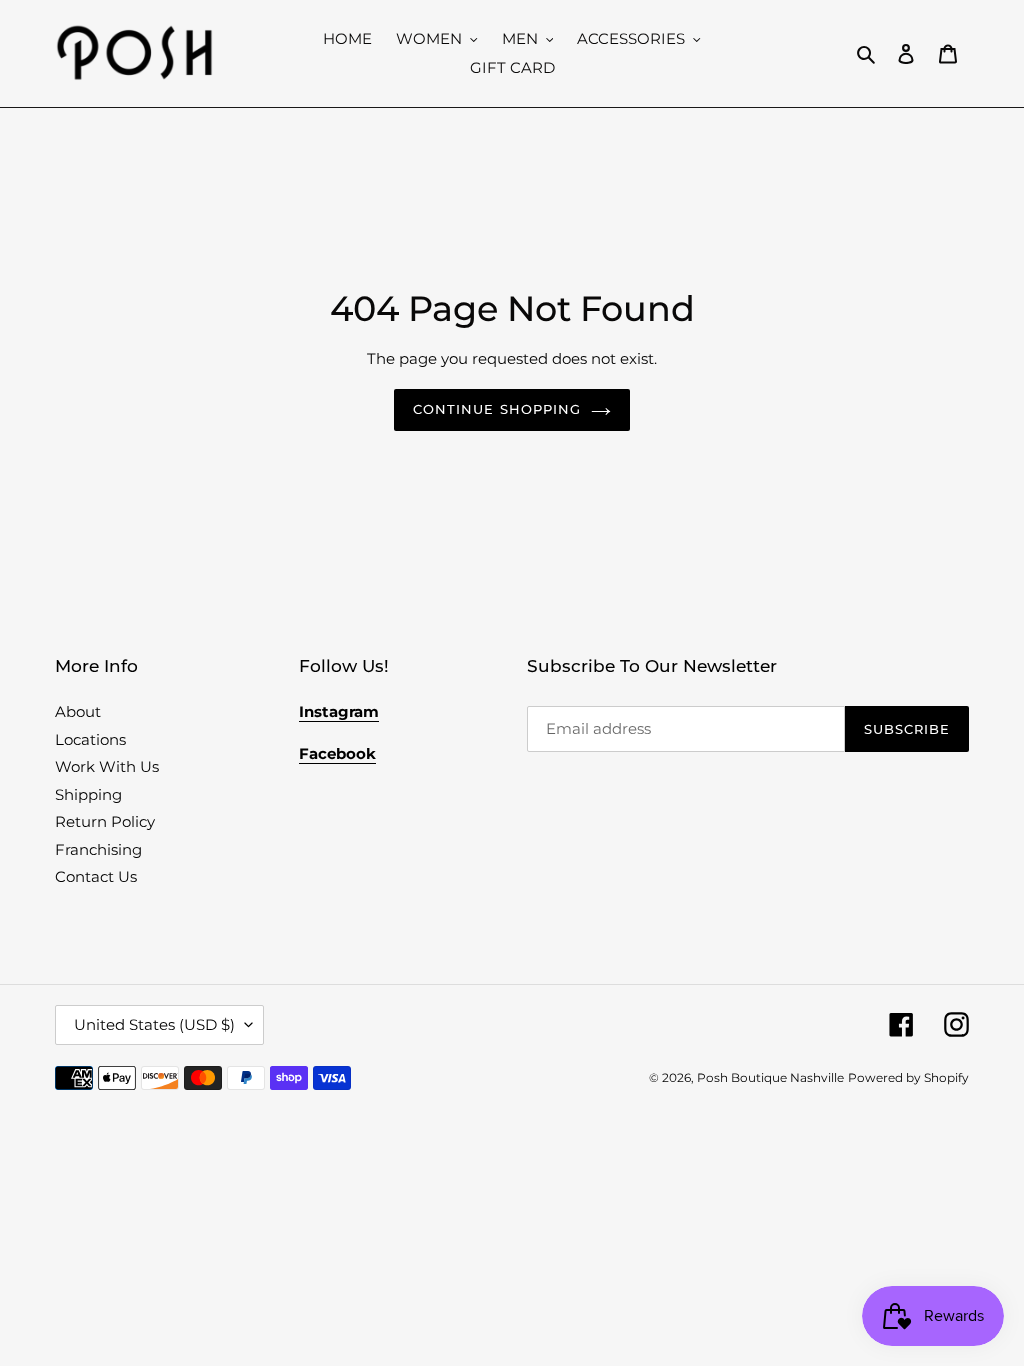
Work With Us (107, 766)
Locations (90, 739)
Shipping (88, 794)
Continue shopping (497, 409)
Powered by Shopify (908, 1077)
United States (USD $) (154, 1024)
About (78, 711)
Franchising (98, 849)
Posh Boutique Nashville (770, 1077)
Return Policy (105, 821)
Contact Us (96, 876)
